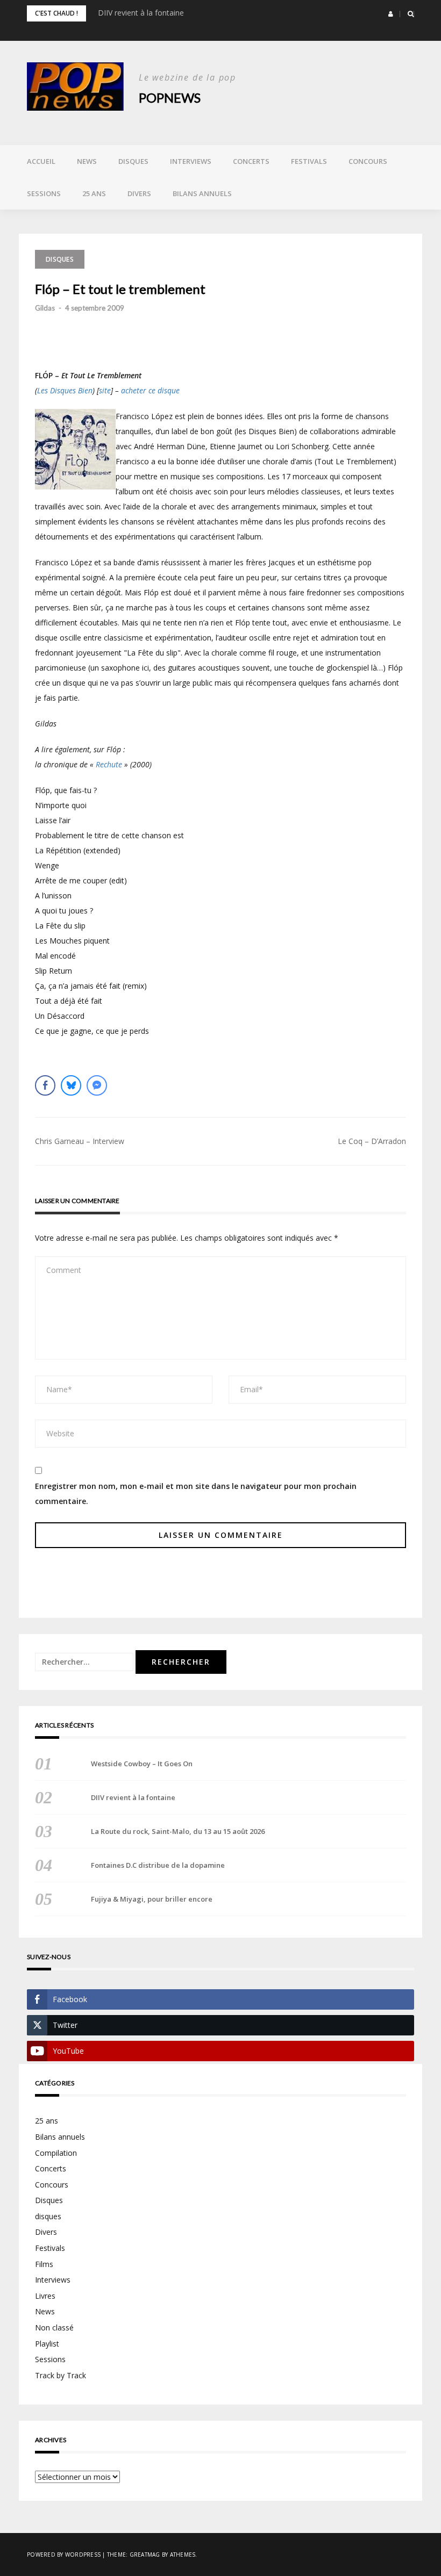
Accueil (41, 161)
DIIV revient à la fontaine (141, 13)
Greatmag (145, 2555)
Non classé (54, 2327)
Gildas (45, 308)
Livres (45, 2296)
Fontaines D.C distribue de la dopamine (158, 1865)
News (87, 161)
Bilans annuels (202, 193)
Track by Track (61, 2375)
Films (44, 2264)
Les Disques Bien (65, 390)
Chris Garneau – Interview (80, 1141)
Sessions (44, 193)
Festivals (309, 161)
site (105, 390)
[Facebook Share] (45, 1085)
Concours (368, 161)
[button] (391, 14)
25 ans (94, 193)
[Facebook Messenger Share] (97, 1085)
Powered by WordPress (64, 2555)
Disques (133, 161)
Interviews (191, 161)
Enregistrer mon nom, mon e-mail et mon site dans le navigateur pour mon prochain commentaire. (196, 1494)
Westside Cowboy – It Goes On (142, 1764)
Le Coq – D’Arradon (372, 1141)
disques (48, 2216)
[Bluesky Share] (71, 1085)
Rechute (109, 764)
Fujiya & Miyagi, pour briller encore (152, 1899)
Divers (139, 193)
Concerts (251, 161)
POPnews (170, 98)
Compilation (56, 2153)
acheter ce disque (150, 390)
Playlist (47, 2344)
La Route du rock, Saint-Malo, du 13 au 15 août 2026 (178, 1831)
